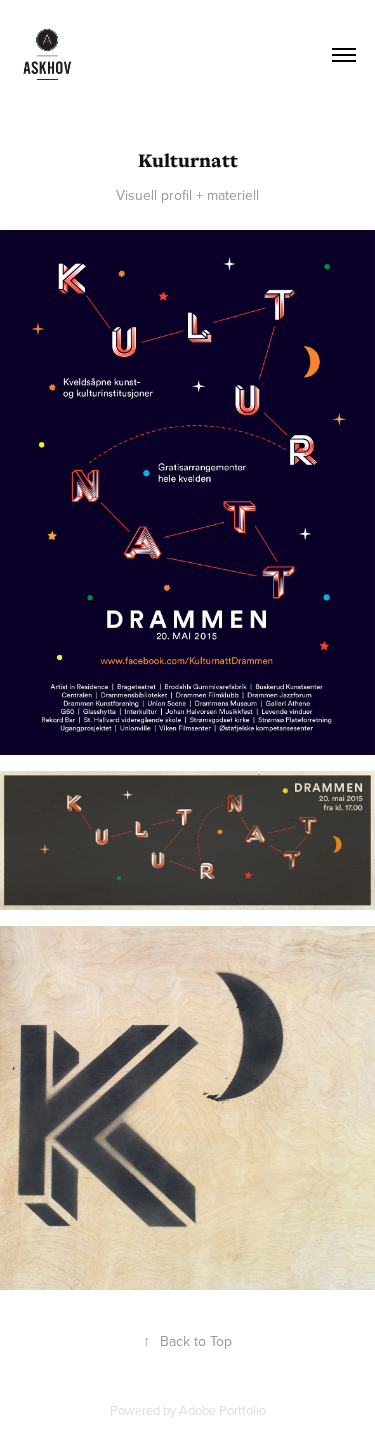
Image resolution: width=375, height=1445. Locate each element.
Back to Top (187, 1341)
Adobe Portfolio (222, 1410)
